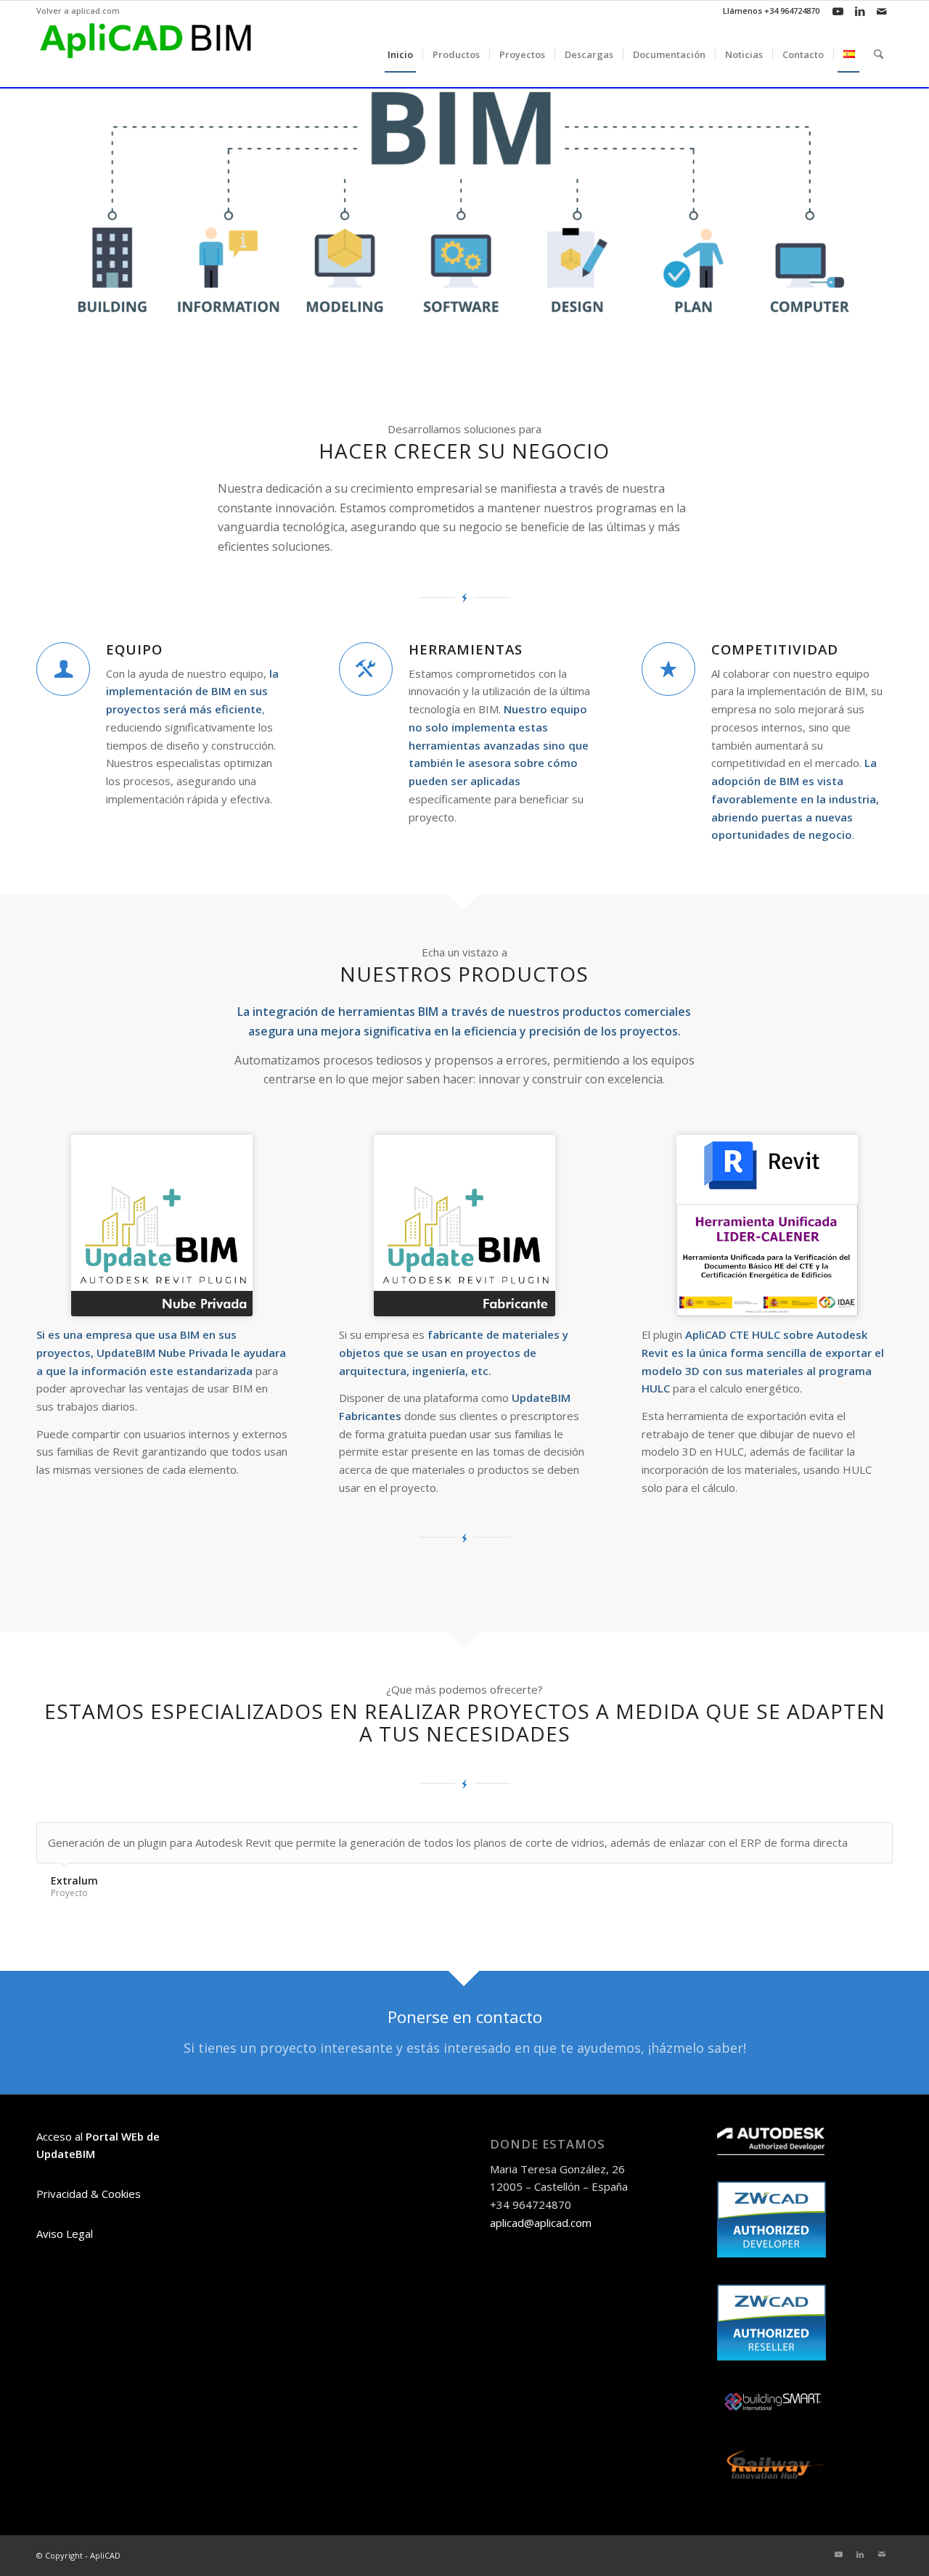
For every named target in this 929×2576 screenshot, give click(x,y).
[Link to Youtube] (838, 11)
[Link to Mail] (882, 11)
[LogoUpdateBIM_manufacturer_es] (464, 1226)
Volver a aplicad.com (78, 11)
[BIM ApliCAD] (145, 54)
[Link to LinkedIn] (860, 11)
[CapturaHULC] (767, 1226)
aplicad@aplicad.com (541, 2223)
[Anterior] (846, 1837)
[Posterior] (878, 1837)
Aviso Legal (65, 2234)
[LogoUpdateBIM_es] (162, 1226)
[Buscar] (879, 54)
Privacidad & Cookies (89, 2194)
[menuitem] (78, 11)
